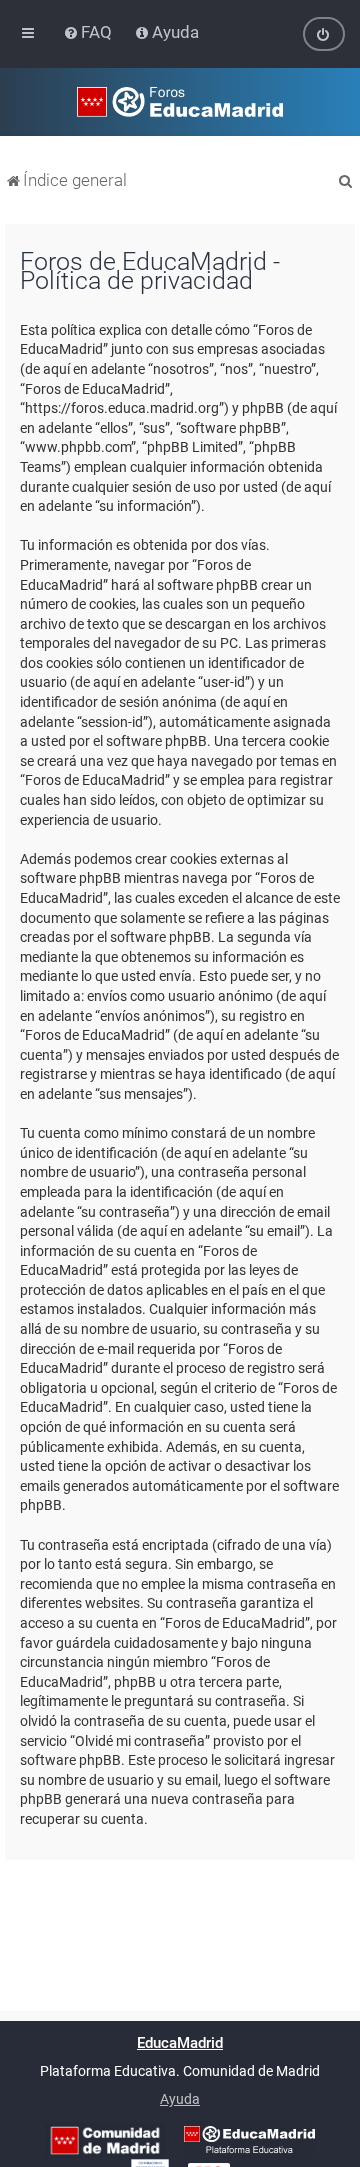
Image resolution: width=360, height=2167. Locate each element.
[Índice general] (180, 102)
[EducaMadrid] (249, 2140)
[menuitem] (89, 32)
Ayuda (180, 2099)
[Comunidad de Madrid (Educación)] (105, 2140)
